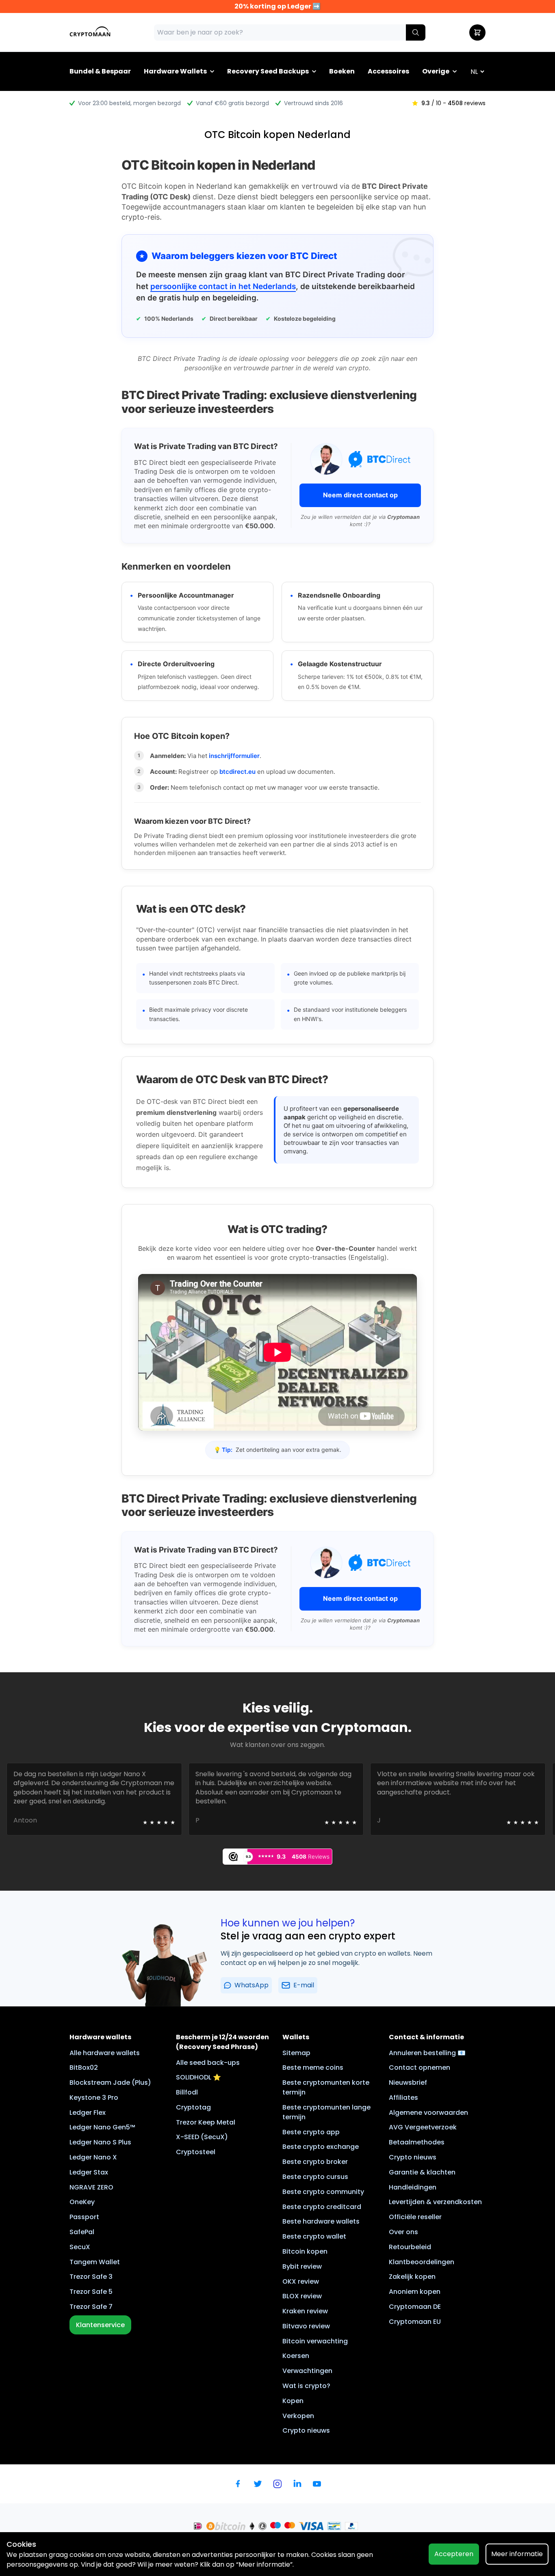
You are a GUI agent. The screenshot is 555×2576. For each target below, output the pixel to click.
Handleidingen (413, 2187)
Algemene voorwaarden (428, 2113)
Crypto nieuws (306, 2430)
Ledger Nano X (93, 2157)
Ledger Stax (89, 2172)
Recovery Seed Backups (268, 71)
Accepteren (454, 2554)
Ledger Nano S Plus (100, 2142)
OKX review (301, 2281)
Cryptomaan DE (415, 2307)
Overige (436, 71)
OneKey (82, 2202)
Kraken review (305, 2311)
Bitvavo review (306, 2326)
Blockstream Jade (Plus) (110, 2083)
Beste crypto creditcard (322, 2207)
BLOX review (302, 2296)
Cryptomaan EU (415, 2322)
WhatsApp (251, 1985)
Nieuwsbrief (408, 2083)
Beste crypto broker (315, 2162)
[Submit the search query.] (416, 32)
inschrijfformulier (234, 756)
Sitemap (296, 2053)
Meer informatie (517, 2554)
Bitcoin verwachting (315, 2341)
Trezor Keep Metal (206, 2122)
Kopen (293, 2401)
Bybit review (302, 2266)
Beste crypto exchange (321, 2147)
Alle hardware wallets (105, 2053)
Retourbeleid (410, 2247)
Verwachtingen (307, 2371)
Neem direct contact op (360, 495)
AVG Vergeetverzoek (423, 2127)
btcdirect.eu (237, 772)
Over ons (403, 2232)
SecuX (80, 2247)
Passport (84, 2217)
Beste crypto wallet (314, 2236)
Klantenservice (100, 2325)
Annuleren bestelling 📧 (427, 2053)
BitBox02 (84, 2067)
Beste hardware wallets (321, 2221)
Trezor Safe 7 (91, 2307)
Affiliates (403, 2098)
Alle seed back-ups (208, 2063)
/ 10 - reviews (453, 103)
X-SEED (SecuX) (202, 2137)
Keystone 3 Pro (94, 2098)
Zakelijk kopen (412, 2277)
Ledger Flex (88, 2113)
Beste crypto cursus (315, 2177)
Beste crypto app (311, 2132)
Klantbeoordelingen (422, 2262)
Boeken (342, 71)
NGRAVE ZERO (91, 2187)
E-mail (304, 1985)
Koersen (296, 2356)
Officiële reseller (415, 2217)
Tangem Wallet (95, 2262)
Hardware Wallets (175, 71)
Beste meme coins (313, 2067)
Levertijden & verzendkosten (435, 2202)
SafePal (82, 2232)
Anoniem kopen (415, 2292)
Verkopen (298, 2416)
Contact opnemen (420, 2067)
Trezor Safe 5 (91, 2292)
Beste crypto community (323, 2192)
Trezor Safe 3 (91, 2277)
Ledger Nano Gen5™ (102, 2127)
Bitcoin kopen (305, 2251)
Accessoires (388, 71)
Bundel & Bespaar (100, 71)
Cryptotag (193, 2107)
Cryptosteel (196, 2152)
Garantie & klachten (422, 2172)
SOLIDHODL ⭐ (198, 2077)
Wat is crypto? (306, 2386)
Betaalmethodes (417, 2142)
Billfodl (187, 2092)
